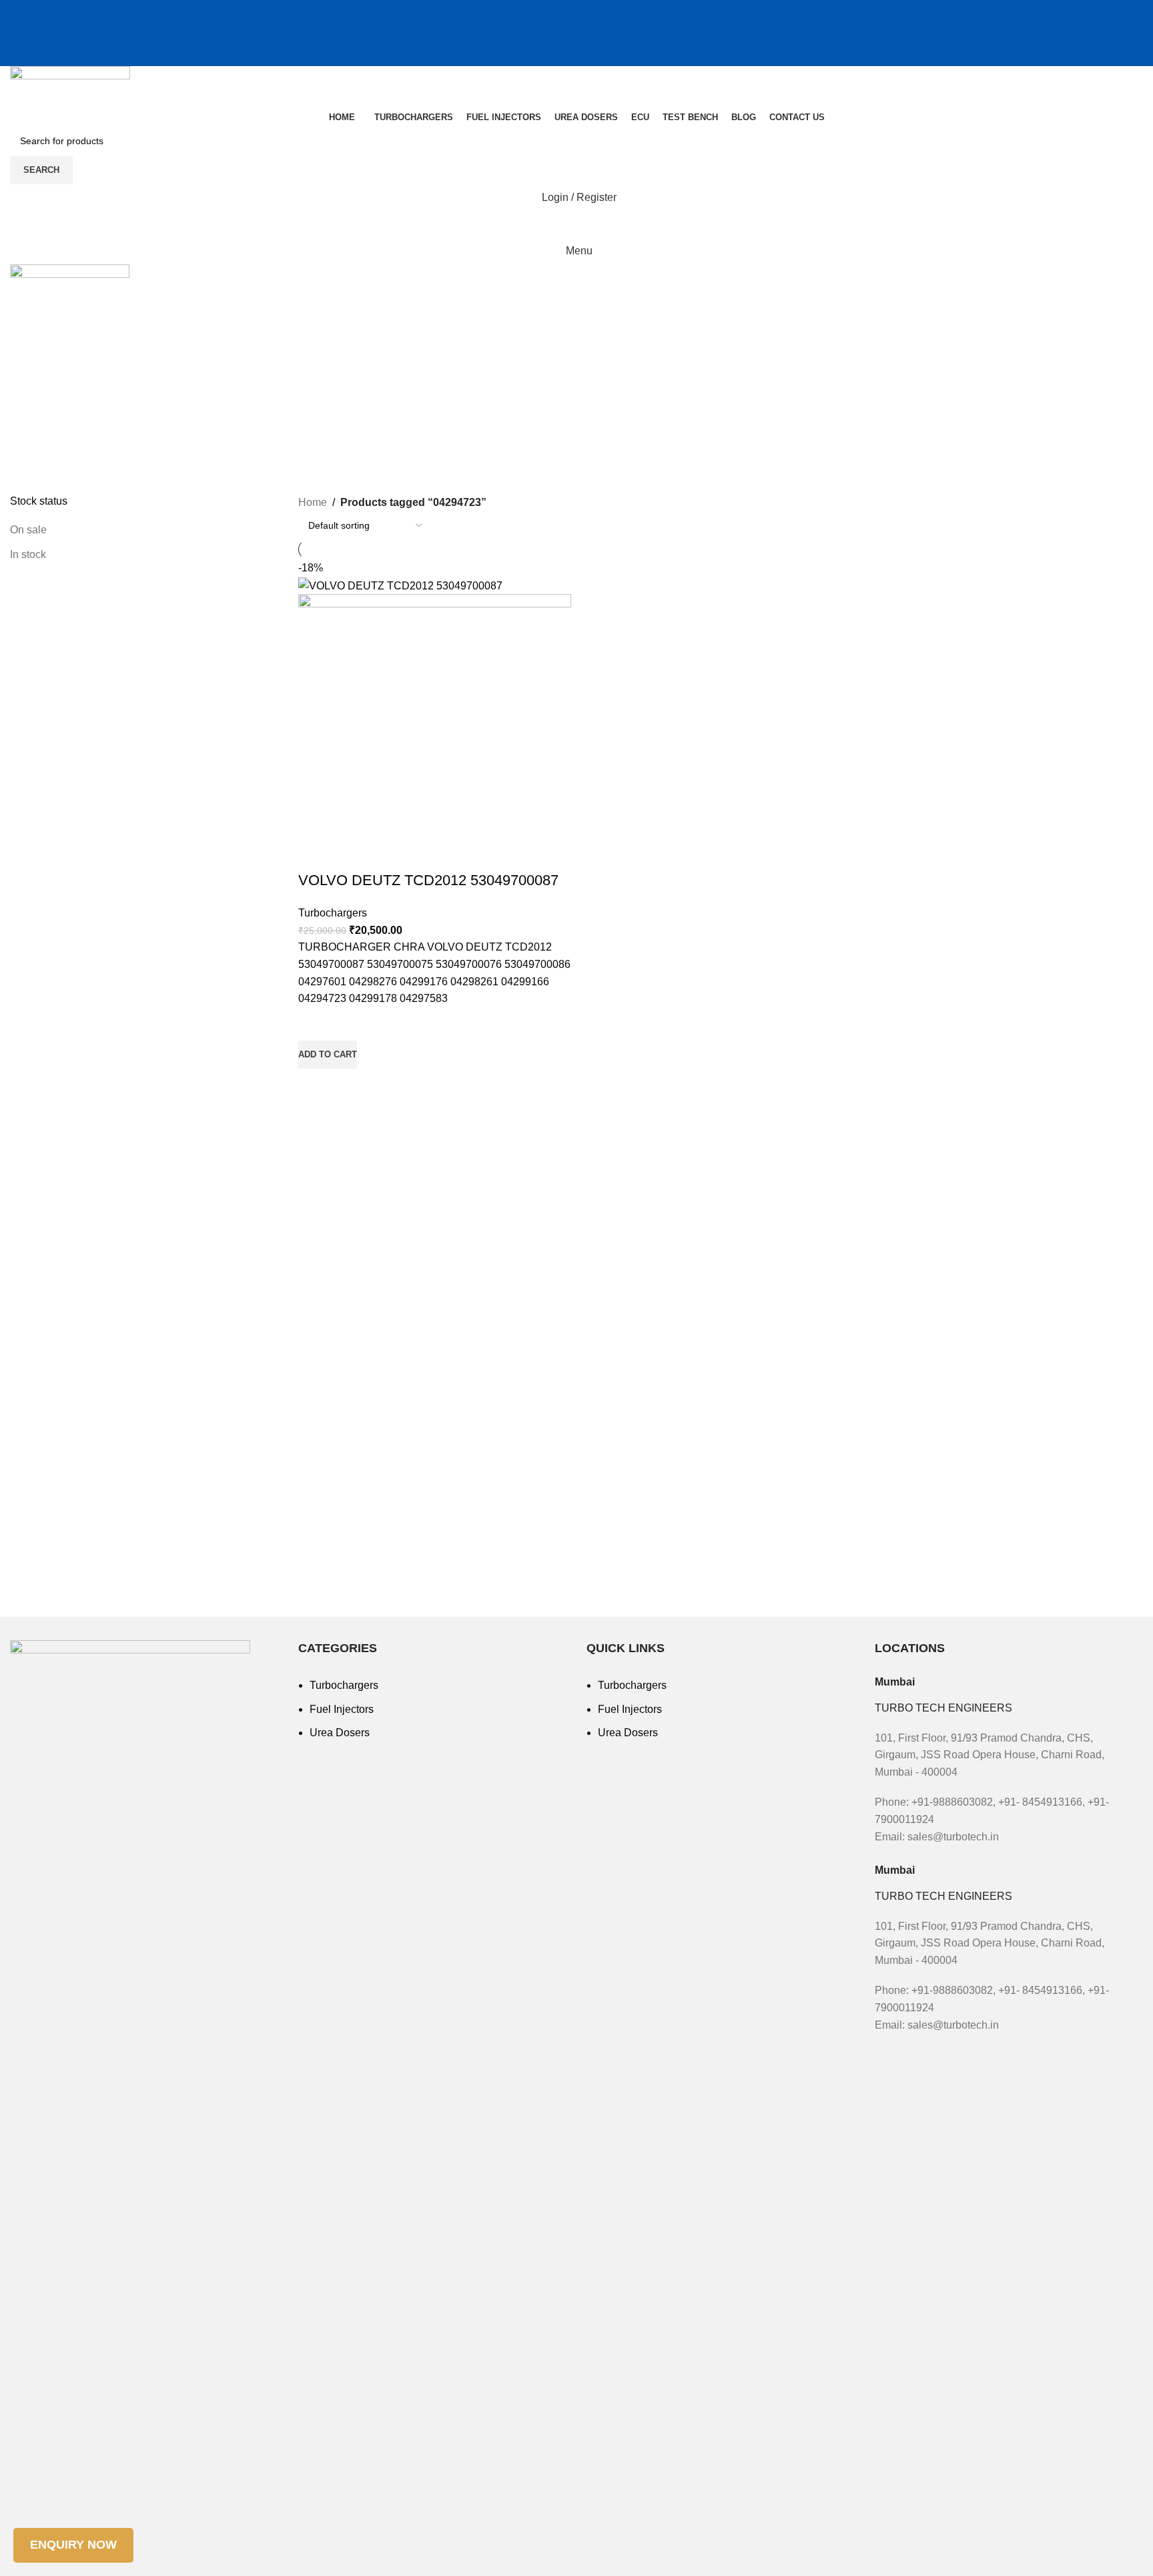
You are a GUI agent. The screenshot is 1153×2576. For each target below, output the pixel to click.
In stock (28, 554)
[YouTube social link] (576, 10)
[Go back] (27, 346)
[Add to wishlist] (315, 1024)
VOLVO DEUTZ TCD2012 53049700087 (428, 880)
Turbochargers (333, 913)
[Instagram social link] (559, 10)
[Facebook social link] (543, 10)
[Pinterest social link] (594, 10)
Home (313, 502)
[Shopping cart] (576, 33)
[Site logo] (70, 86)
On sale (28, 530)
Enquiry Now (73, 2545)
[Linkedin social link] (610, 10)
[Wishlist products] (576, 224)
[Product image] (435, 732)
